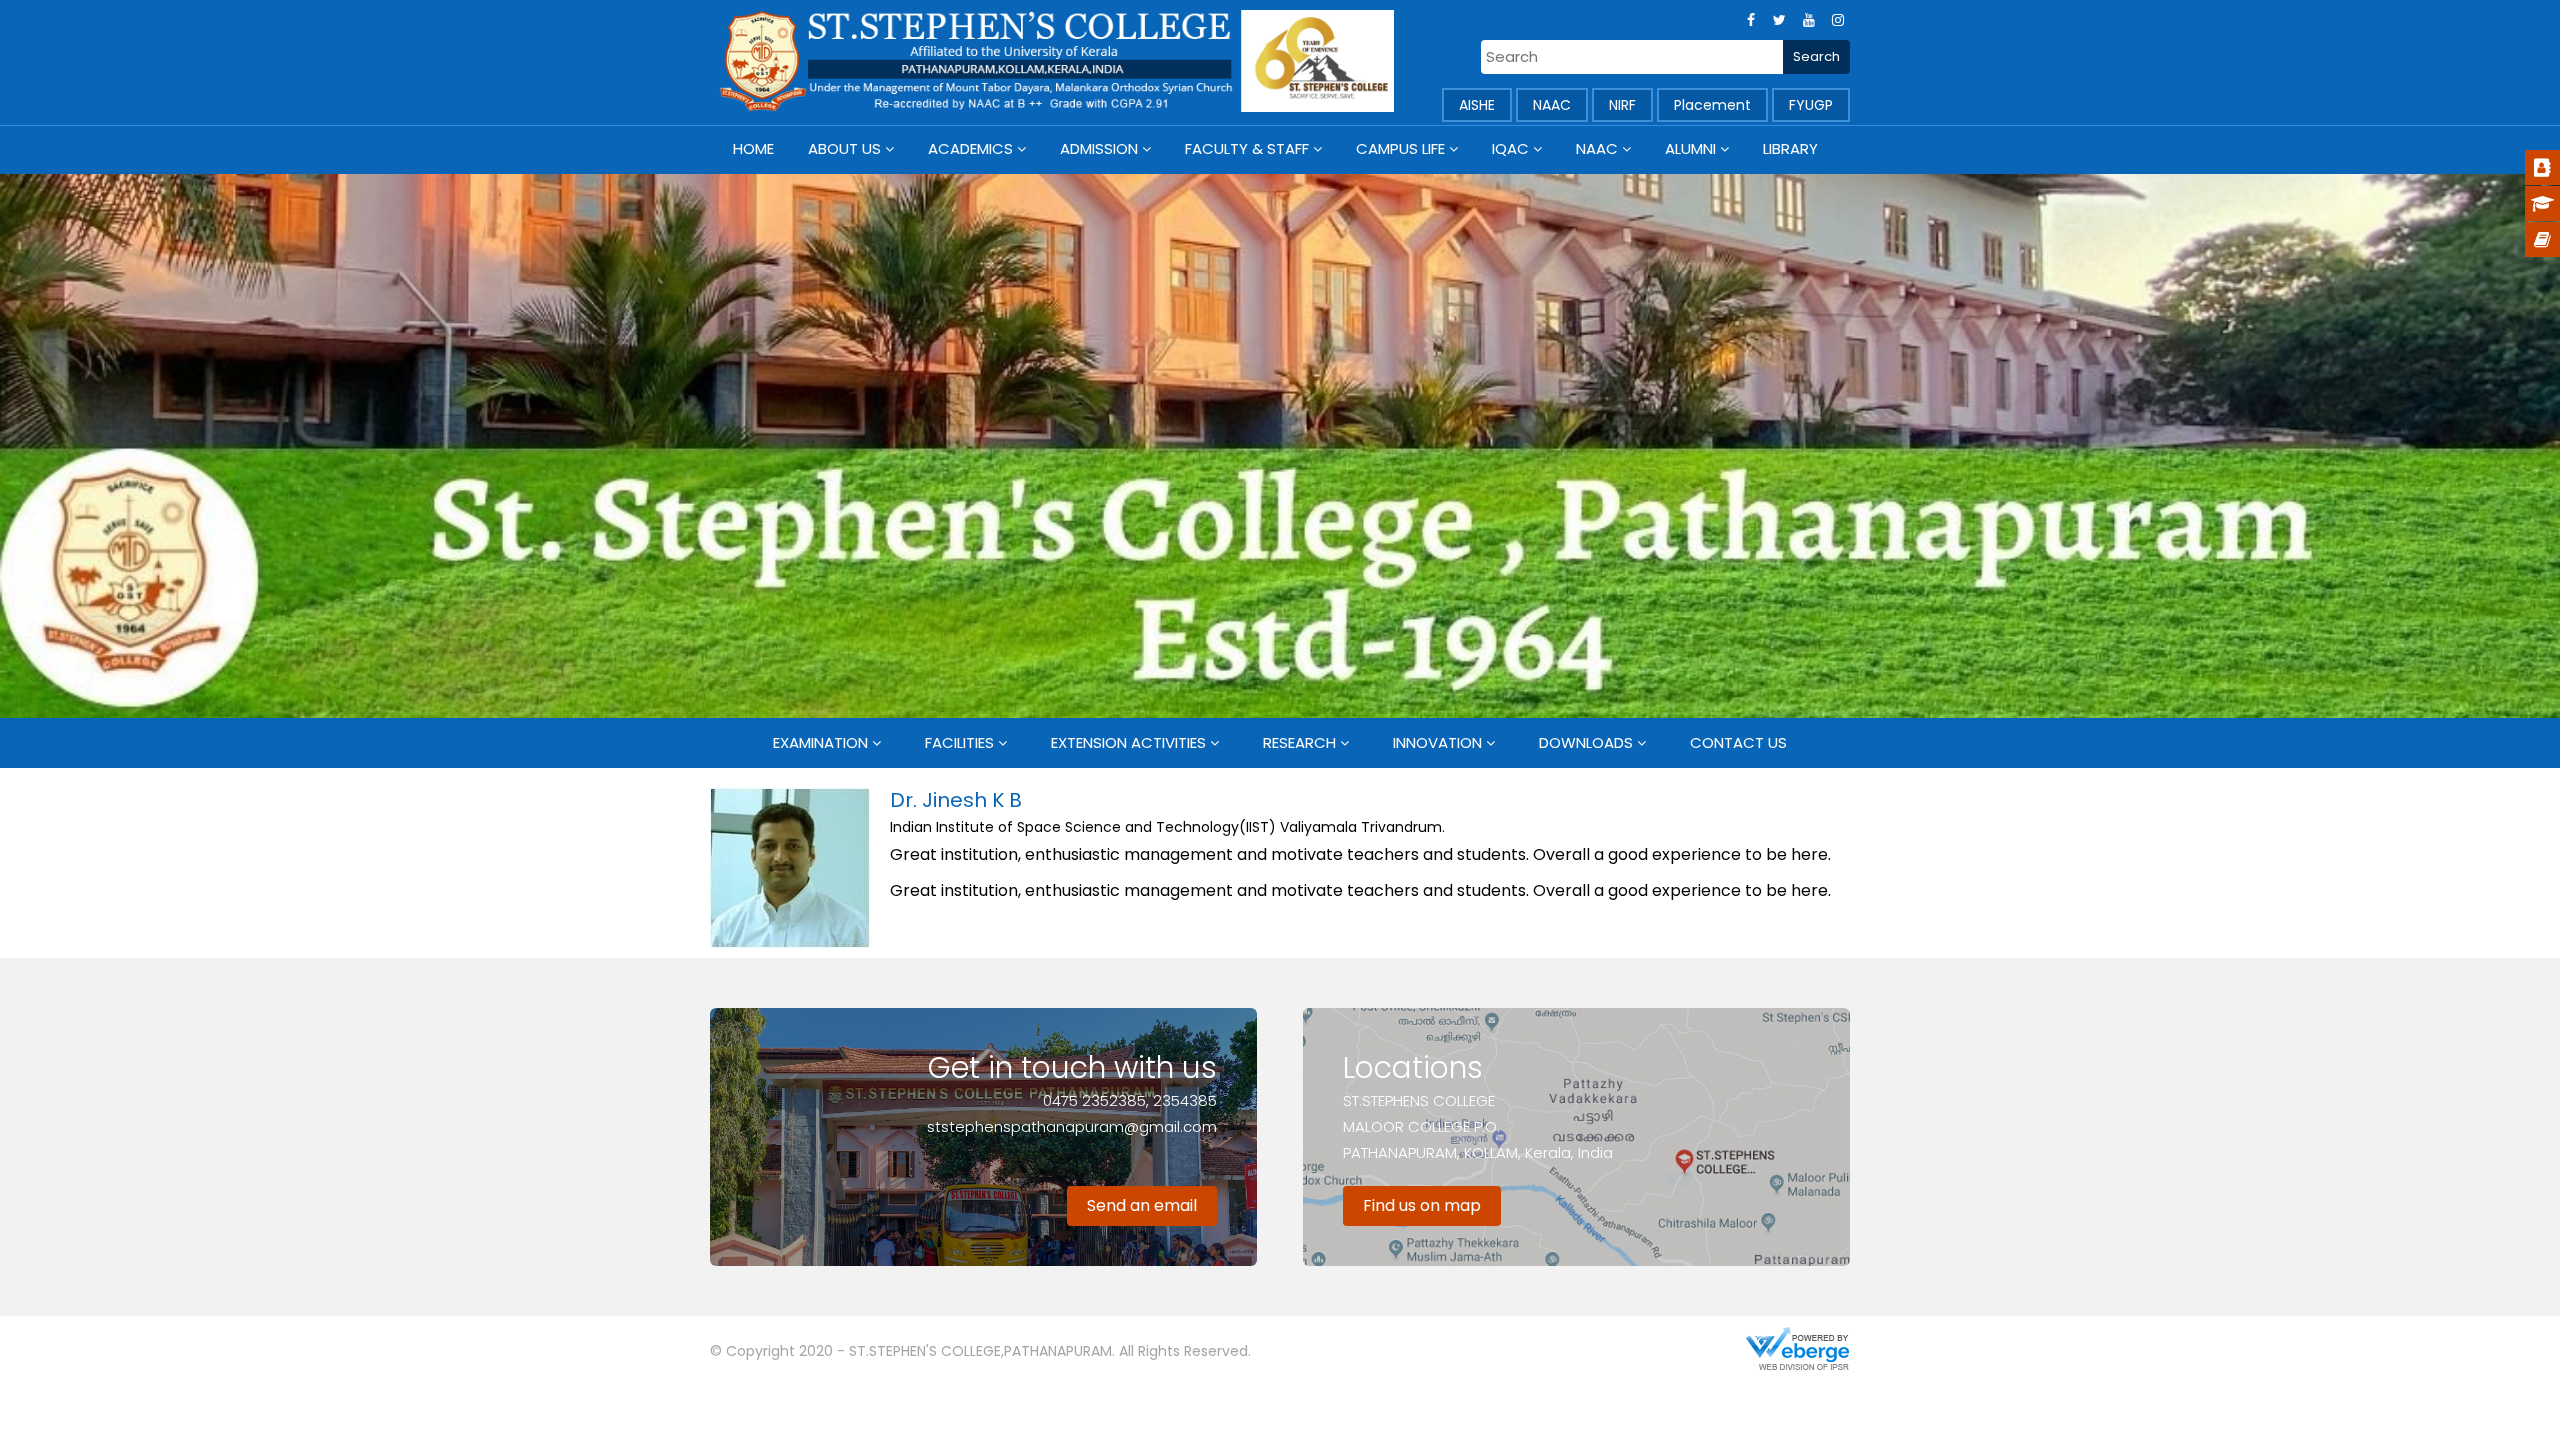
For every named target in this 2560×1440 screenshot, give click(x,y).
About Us (844, 148)
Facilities (959, 742)
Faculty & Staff (1247, 148)
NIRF (1622, 105)
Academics (970, 148)
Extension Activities (1128, 742)
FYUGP (1811, 105)
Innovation (1437, 742)
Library (1790, 148)
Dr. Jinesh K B (956, 800)
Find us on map (1422, 1205)
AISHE (1477, 105)
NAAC (1552, 105)
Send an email (1142, 1205)
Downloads (1586, 742)
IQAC (1510, 148)
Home (753, 148)
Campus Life (1400, 148)
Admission (1099, 148)
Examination (820, 742)
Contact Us (1738, 742)
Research (1299, 742)
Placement (1712, 105)
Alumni (1690, 148)
